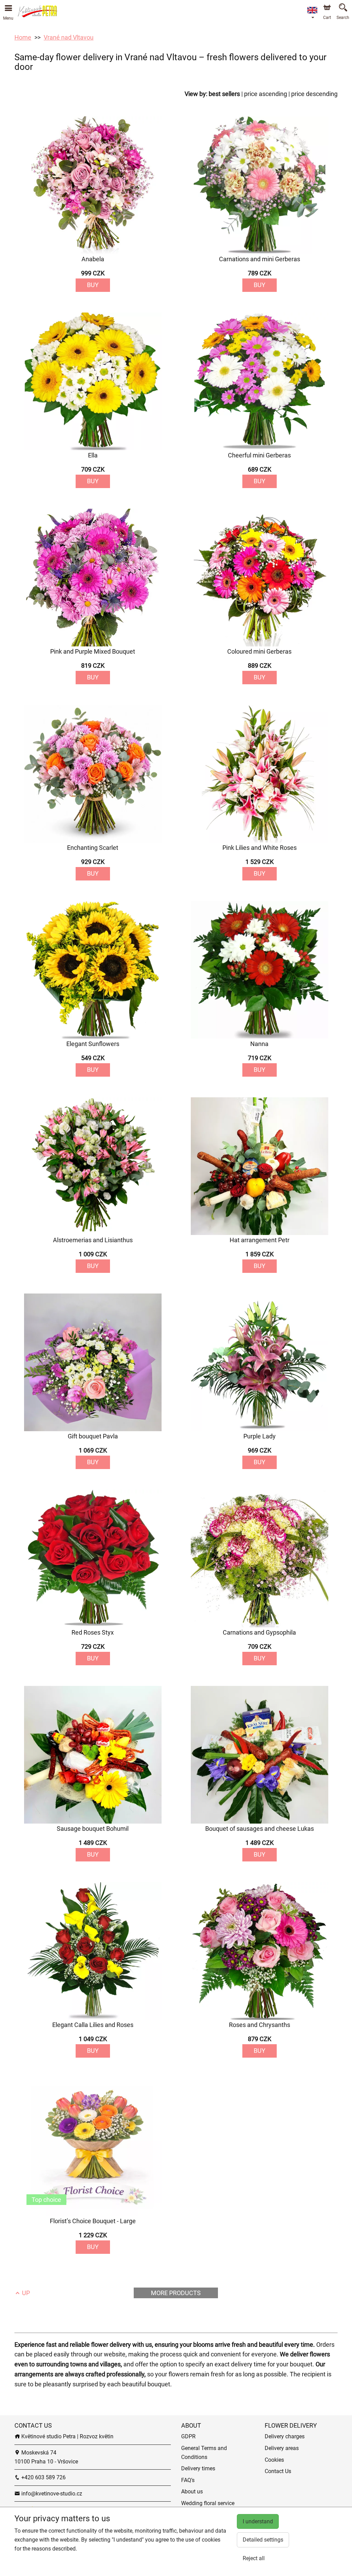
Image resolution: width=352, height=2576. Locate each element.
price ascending (266, 94)
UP (25, 2293)
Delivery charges (285, 2436)
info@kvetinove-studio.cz (51, 2494)
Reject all (254, 2558)
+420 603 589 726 (43, 2477)
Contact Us (278, 2471)
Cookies (274, 2460)
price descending (314, 94)
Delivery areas (282, 2448)
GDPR (188, 2436)
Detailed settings (263, 2540)
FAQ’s (188, 2480)
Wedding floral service (208, 2503)
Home (23, 37)
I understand (258, 2521)
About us (192, 2491)
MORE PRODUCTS (176, 2293)
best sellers (224, 94)
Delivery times (198, 2468)
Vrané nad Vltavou (69, 37)
